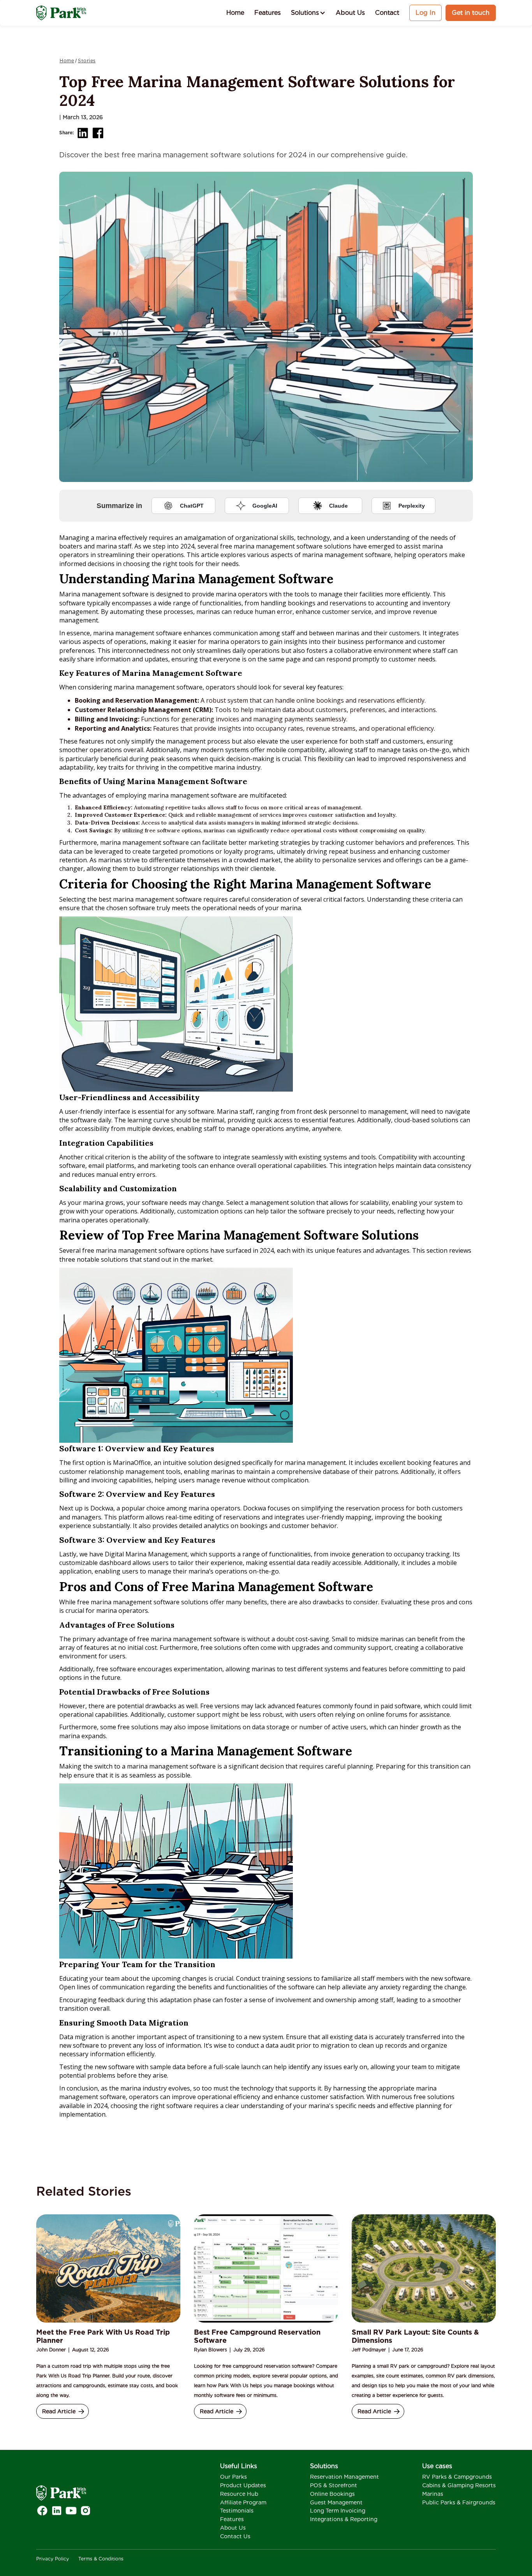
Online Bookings (332, 2494)
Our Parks (233, 2477)
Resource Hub (239, 2494)
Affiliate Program (243, 2502)
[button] (308, 13)
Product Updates (243, 2485)
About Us (350, 13)
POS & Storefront (334, 2485)
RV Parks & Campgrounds (457, 2477)
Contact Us (235, 2536)
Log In (425, 13)
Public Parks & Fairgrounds (459, 2502)
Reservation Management (344, 2477)
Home (235, 13)
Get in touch (471, 13)
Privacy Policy (53, 2559)
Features (268, 13)
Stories (87, 61)
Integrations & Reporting (344, 2519)
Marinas (433, 2494)
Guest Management (336, 2502)
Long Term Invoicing (338, 2511)
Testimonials (237, 2511)
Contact (387, 13)
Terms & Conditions (101, 2559)
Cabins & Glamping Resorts (459, 2485)
